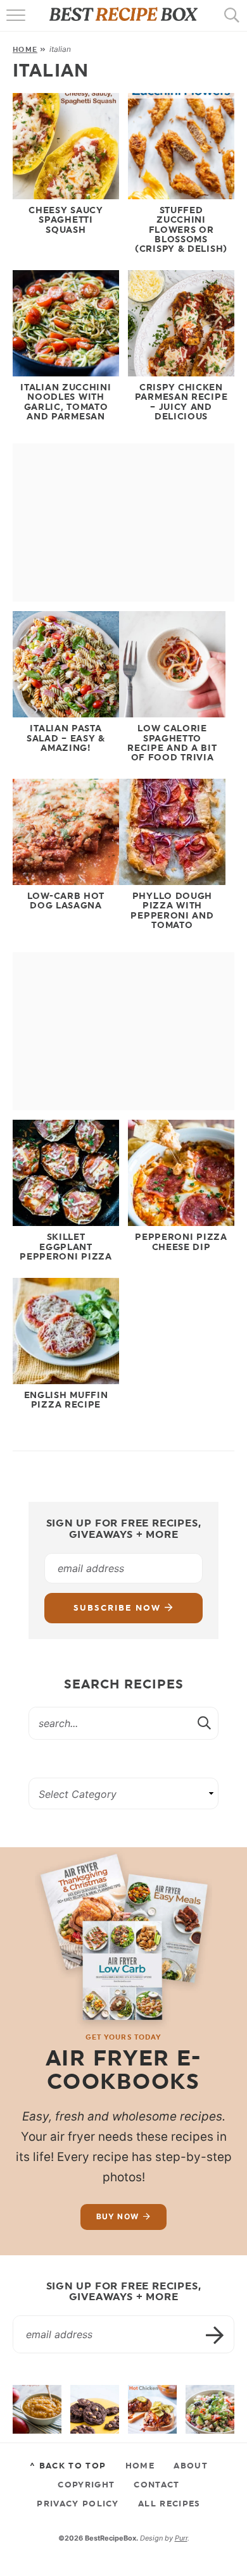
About (191, 2465)
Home (25, 49)
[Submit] (205, 1723)
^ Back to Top (68, 2465)
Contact (156, 2484)
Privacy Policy (78, 2503)
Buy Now (117, 2216)
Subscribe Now (119, 1608)
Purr (181, 2538)
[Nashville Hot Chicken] (152, 2409)
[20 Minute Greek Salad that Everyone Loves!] (210, 2409)
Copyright (86, 2484)
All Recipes (169, 2503)
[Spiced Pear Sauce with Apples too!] (37, 2409)
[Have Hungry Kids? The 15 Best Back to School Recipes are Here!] (95, 2409)
